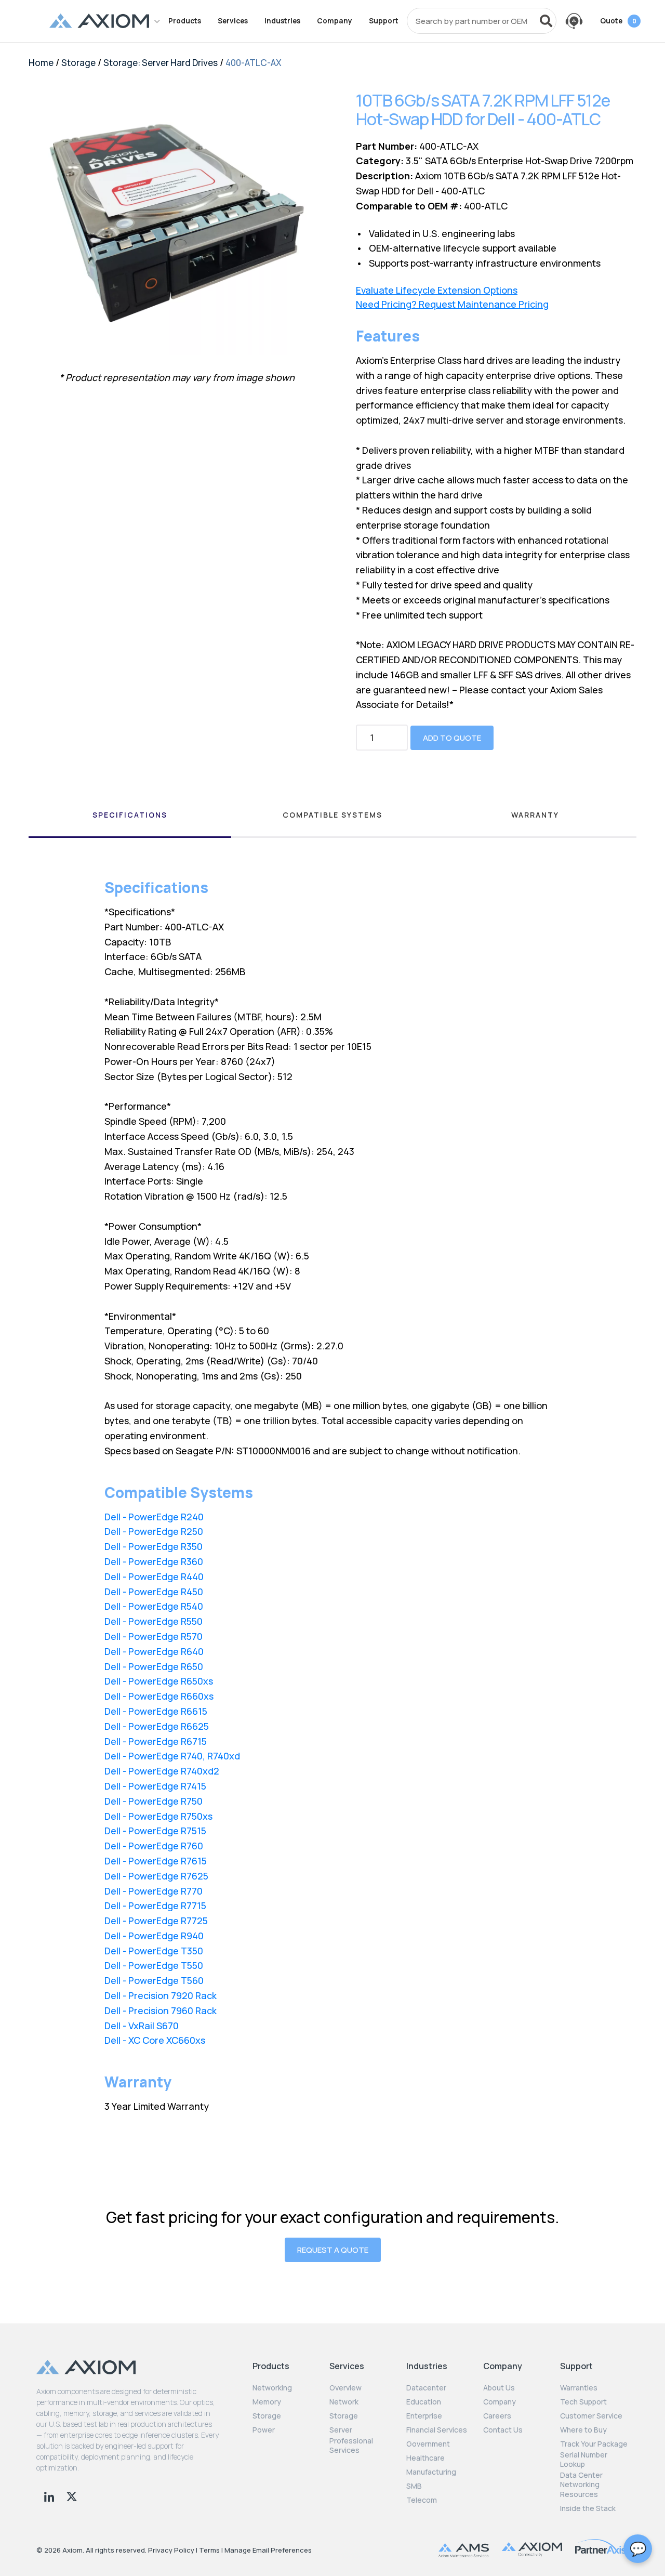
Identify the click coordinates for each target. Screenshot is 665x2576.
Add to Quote (452, 738)
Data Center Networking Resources (581, 2485)
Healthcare (425, 2458)
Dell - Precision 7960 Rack (161, 2010)
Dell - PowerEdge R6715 (156, 1741)
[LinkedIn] (50, 2495)
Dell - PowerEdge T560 (154, 1980)
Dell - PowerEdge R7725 (156, 1921)
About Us (499, 2388)
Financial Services (437, 2430)
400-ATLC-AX (254, 63)
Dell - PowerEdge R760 (154, 1846)
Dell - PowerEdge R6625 (157, 1726)
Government (428, 2444)
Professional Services (351, 2446)
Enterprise (424, 2416)
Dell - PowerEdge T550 (154, 1965)
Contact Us (503, 2430)
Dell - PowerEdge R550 (154, 1621)
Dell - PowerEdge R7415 (155, 1786)
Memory (267, 2402)
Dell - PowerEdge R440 (154, 1576)
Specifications (130, 815)
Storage (78, 63)
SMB (414, 2486)
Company (335, 21)
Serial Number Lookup (584, 2460)
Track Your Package (594, 2444)
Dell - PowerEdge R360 (154, 1561)
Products (185, 21)
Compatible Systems (332, 815)
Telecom (422, 2500)
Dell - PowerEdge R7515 (155, 1831)
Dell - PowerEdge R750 (154, 1801)
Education (424, 2402)
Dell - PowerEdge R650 (154, 1666)
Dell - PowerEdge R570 (154, 1636)
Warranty (535, 815)
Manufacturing (431, 2472)
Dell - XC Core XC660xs (155, 2040)
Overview (345, 2388)
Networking (272, 2388)
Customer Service (591, 2416)
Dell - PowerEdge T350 (154, 1951)
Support (384, 21)
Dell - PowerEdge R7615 (156, 1861)
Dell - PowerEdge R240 (154, 1517)
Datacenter (426, 2388)
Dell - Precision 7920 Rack (161, 1995)
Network (344, 2402)
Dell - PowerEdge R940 (154, 1936)
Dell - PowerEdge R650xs (159, 1681)
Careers (497, 2416)
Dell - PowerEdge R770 (154, 1891)
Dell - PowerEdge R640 (154, 1651)
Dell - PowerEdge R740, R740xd (172, 1756)
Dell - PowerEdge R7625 (156, 1876)
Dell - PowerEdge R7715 (155, 1905)
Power (264, 2430)
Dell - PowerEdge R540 (154, 1606)
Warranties (579, 2388)
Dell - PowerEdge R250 (154, 1531)
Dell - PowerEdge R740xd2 (162, 1771)
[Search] (546, 21)
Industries (282, 21)
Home (41, 63)
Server (341, 2430)
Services (233, 21)
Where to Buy (583, 2430)
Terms (209, 2550)
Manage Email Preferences (268, 2550)
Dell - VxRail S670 (142, 2026)
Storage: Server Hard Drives (161, 63)
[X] (72, 2495)
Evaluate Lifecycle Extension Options (437, 290)
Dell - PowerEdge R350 (154, 1546)
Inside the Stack (588, 2508)
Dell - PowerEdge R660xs (159, 1696)
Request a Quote (333, 2250)
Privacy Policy (171, 2550)
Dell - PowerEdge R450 (154, 1592)
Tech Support (583, 2402)
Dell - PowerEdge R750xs (158, 1816)
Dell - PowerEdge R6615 (156, 1711)
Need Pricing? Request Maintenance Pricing (452, 304)
